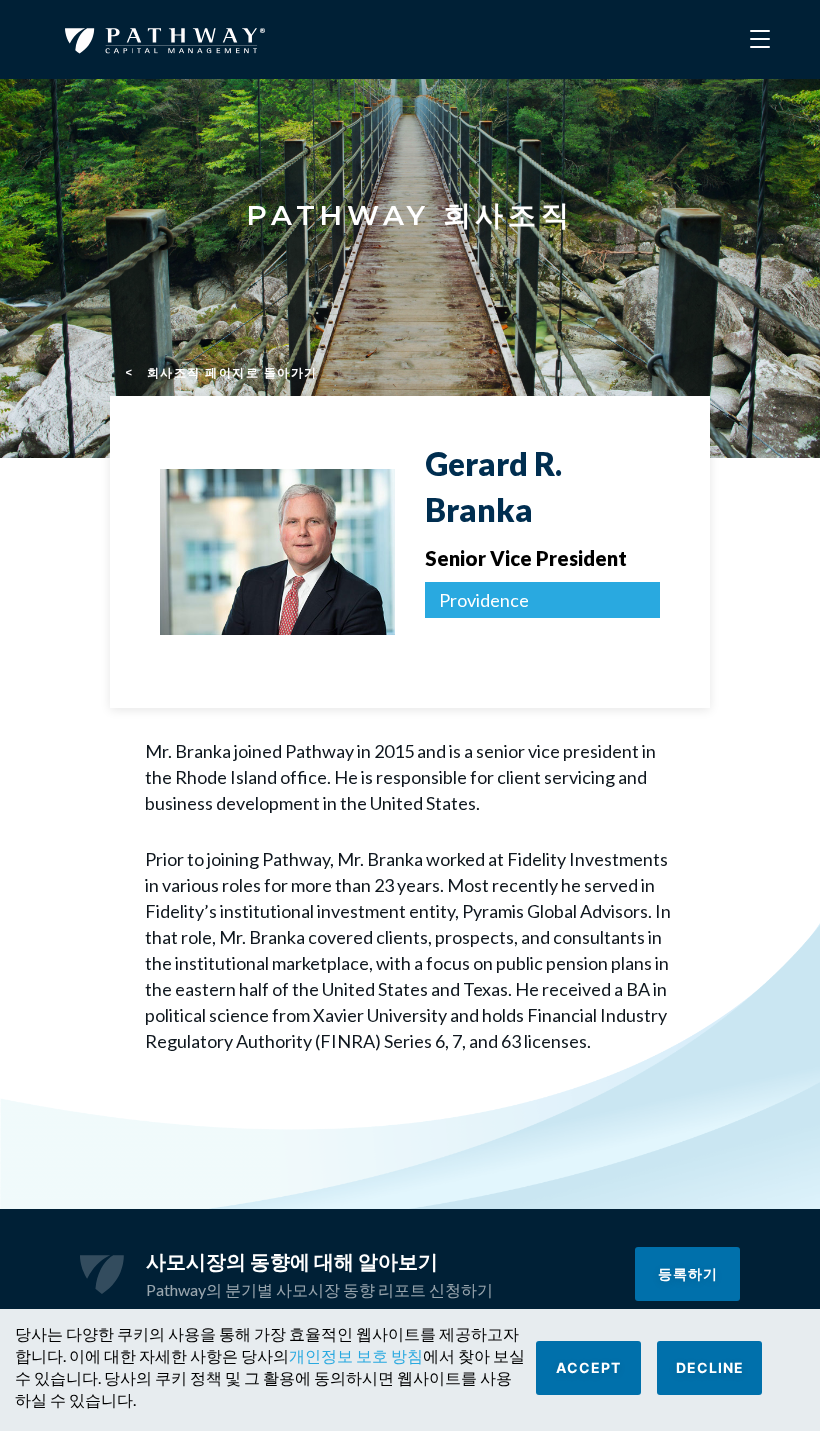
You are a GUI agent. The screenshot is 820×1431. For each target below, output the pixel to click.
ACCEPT (588, 1367)
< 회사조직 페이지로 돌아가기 (221, 372)
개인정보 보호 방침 (356, 1355)
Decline (710, 1367)
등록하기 (688, 1273)
